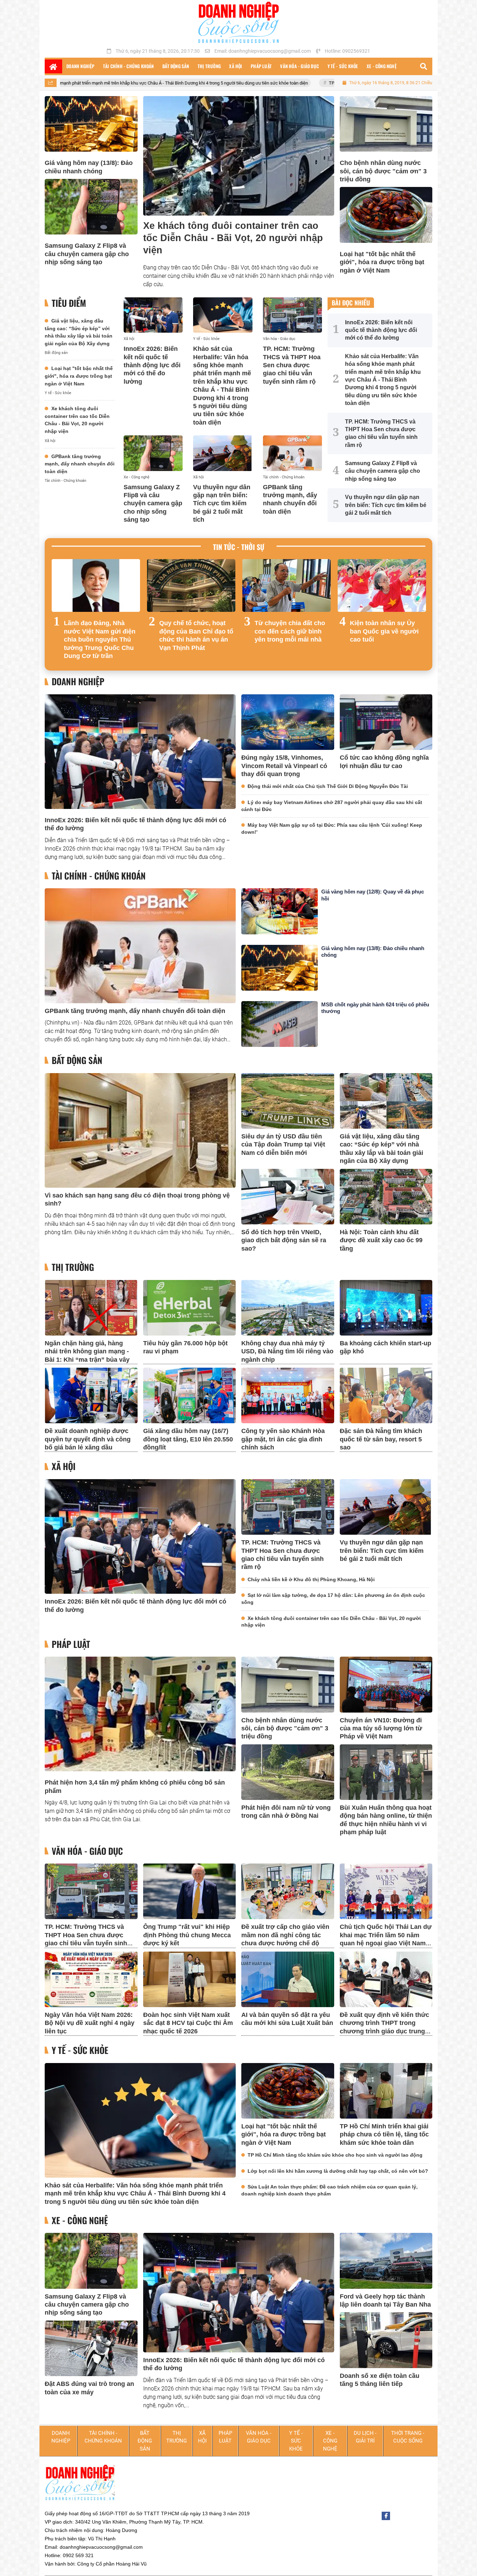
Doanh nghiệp (78, 682)
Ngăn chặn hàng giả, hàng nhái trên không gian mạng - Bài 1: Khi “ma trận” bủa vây (87, 1351)
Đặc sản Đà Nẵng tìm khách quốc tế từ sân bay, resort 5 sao (381, 1439)
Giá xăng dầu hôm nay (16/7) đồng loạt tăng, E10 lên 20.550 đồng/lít (188, 1439)
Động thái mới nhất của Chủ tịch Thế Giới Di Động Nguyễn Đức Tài (328, 786)
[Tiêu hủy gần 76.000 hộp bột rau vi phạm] (190, 1308)
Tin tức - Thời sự (239, 547)
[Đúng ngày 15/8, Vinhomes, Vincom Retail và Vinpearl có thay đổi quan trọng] (288, 722)
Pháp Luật (71, 1644)
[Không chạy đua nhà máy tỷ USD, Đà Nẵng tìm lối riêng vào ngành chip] (288, 1308)
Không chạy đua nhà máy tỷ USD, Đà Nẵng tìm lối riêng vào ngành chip (287, 1351)
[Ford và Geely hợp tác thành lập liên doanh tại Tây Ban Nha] (386, 2261)
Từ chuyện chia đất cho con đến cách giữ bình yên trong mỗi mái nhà (290, 631)
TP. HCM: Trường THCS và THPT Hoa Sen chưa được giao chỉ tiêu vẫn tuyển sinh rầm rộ (288, 83)
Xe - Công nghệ (137, 477)
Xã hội (50, 441)
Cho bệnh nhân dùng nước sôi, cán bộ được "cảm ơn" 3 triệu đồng (383, 171)
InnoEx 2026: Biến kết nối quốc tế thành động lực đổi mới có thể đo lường (152, 365)
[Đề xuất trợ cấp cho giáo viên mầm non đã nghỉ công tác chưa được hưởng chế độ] (288, 1891)
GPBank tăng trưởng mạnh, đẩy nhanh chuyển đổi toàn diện (80, 464)
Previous (57, 611)
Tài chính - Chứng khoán (65, 481)
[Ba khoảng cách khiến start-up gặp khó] (386, 1308)
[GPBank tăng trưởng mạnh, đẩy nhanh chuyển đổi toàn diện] (292, 453)
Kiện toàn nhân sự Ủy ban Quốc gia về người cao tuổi (384, 631)
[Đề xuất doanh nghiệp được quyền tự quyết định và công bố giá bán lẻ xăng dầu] (91, 1395)
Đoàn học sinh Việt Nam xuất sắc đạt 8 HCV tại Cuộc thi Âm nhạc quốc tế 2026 (188, 2023)
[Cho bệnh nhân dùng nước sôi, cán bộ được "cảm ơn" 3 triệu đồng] (386, 124)
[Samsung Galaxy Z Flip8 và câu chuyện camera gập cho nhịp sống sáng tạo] (91, 207)
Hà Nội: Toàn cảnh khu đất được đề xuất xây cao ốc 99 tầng (381, 1240)
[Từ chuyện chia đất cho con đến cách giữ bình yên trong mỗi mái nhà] (287, 586)
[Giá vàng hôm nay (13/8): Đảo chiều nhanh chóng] (91, 124)
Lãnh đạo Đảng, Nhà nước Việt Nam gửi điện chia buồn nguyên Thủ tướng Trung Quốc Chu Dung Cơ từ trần (100, 639)
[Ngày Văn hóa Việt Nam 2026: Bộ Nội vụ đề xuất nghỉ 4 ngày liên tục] (91, 1979)
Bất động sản (56, 353)
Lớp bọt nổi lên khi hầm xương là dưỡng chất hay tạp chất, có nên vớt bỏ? (338, 2171)
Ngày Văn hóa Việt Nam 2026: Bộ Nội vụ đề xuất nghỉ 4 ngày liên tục (90, 2023)
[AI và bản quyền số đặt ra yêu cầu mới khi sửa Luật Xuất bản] (288, 1979)
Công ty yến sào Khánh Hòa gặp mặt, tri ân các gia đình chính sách (283, 1439)
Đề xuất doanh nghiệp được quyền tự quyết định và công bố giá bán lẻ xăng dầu (88, 1439)
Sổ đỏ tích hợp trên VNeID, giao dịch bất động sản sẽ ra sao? (284, 1240)
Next (420, 611)
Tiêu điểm (69, 303)
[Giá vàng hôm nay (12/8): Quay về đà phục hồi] (280, 911)
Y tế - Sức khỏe (58, 393)
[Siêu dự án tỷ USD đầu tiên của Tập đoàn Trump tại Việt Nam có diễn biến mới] (288, 1101)
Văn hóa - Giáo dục (279, 339)
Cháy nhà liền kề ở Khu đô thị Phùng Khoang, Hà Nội (311, 1579)
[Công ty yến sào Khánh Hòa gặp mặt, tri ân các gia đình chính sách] (288, 1395)
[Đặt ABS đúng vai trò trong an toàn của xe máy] (91, 2348)
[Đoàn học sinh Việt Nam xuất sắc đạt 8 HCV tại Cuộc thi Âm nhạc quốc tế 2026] (190, 1979)
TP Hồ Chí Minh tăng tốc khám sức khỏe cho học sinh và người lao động (335, 2155)
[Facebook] (386, 2516)
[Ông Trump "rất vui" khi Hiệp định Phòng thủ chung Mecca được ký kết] (190, 1891)
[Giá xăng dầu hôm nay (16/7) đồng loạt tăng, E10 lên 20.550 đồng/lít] (190, 1395)
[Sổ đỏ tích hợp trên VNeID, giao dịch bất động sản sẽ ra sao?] (288, 1197)
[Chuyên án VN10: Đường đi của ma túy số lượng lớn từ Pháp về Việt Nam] (386, 1684)
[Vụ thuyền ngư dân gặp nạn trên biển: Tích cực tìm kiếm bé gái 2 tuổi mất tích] (223, 453)
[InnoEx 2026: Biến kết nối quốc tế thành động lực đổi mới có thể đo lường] (153, 315)
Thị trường (73, 1267)
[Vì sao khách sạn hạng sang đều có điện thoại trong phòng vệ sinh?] (140, 1130)
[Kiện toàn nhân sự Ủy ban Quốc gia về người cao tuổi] (382, 586)
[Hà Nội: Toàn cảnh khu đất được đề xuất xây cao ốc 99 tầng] (386, 1197)
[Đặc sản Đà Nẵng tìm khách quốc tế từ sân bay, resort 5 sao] (386, 1395)
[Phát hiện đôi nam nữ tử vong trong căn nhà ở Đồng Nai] (288, 1772)
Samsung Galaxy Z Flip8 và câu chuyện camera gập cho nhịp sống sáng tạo (87, 254)
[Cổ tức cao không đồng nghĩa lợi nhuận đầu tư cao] (386, 722)
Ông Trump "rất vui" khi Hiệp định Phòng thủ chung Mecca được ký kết (187, 1935)
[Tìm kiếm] (424, 66)
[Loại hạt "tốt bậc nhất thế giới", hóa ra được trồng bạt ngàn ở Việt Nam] (386, 215)
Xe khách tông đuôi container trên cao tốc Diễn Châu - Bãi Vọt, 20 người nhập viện (233, 238)
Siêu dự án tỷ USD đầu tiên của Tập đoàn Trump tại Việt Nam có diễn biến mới (283, 1145)
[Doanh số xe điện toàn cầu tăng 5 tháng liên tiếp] (386, 2340)
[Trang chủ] (53, 66)
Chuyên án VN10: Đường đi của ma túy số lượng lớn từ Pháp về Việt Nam (381, 1728)
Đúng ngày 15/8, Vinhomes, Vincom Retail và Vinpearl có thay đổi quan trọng (284, 766)
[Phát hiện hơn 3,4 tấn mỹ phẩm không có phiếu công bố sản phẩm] (140, 1714)
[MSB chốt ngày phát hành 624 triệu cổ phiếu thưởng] (280, 1024)
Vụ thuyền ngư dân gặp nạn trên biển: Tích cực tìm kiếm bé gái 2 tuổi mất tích (222, 504)
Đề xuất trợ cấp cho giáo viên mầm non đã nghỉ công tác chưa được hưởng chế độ (285, 1935)
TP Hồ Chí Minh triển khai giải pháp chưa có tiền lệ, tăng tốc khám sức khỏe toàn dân (384, 2134)
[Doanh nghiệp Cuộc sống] (239, 22)
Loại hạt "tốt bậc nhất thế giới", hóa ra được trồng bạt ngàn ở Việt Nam (382, 262)
